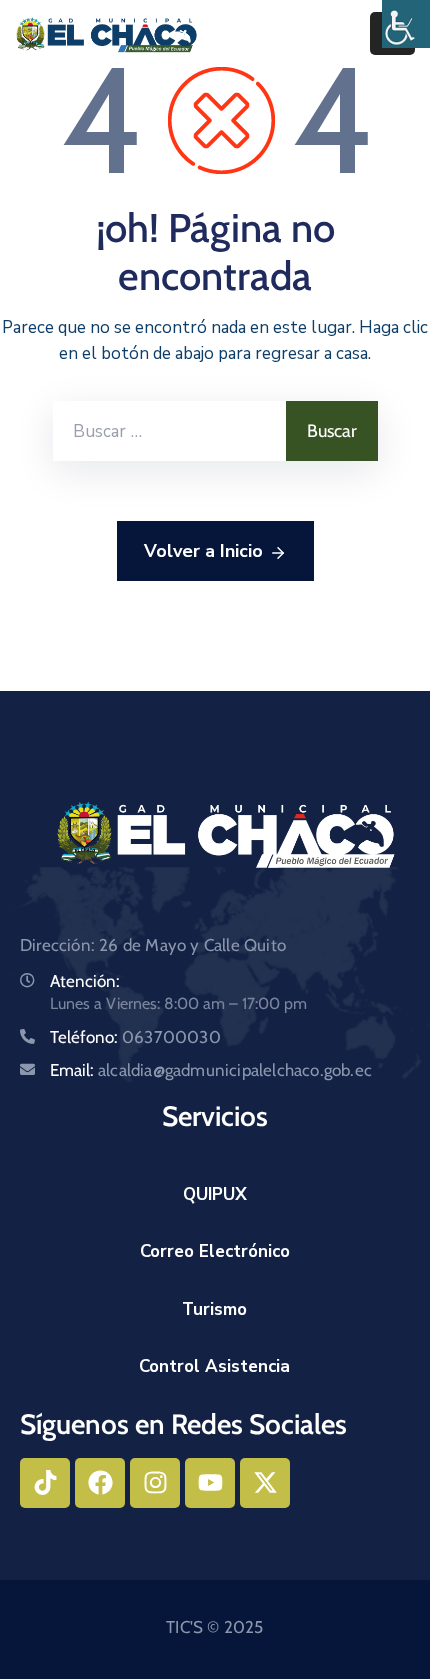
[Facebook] (100, 1483)
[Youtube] (210, 1483)
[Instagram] (155, 1483)
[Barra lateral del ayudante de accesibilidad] (406, 24)
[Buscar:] (169, 431)
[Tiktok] (45, 1483)
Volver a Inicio (203, 551)
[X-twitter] (265, 1483)
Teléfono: (135, 1037)
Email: (211, 1070)
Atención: (85, 981)
